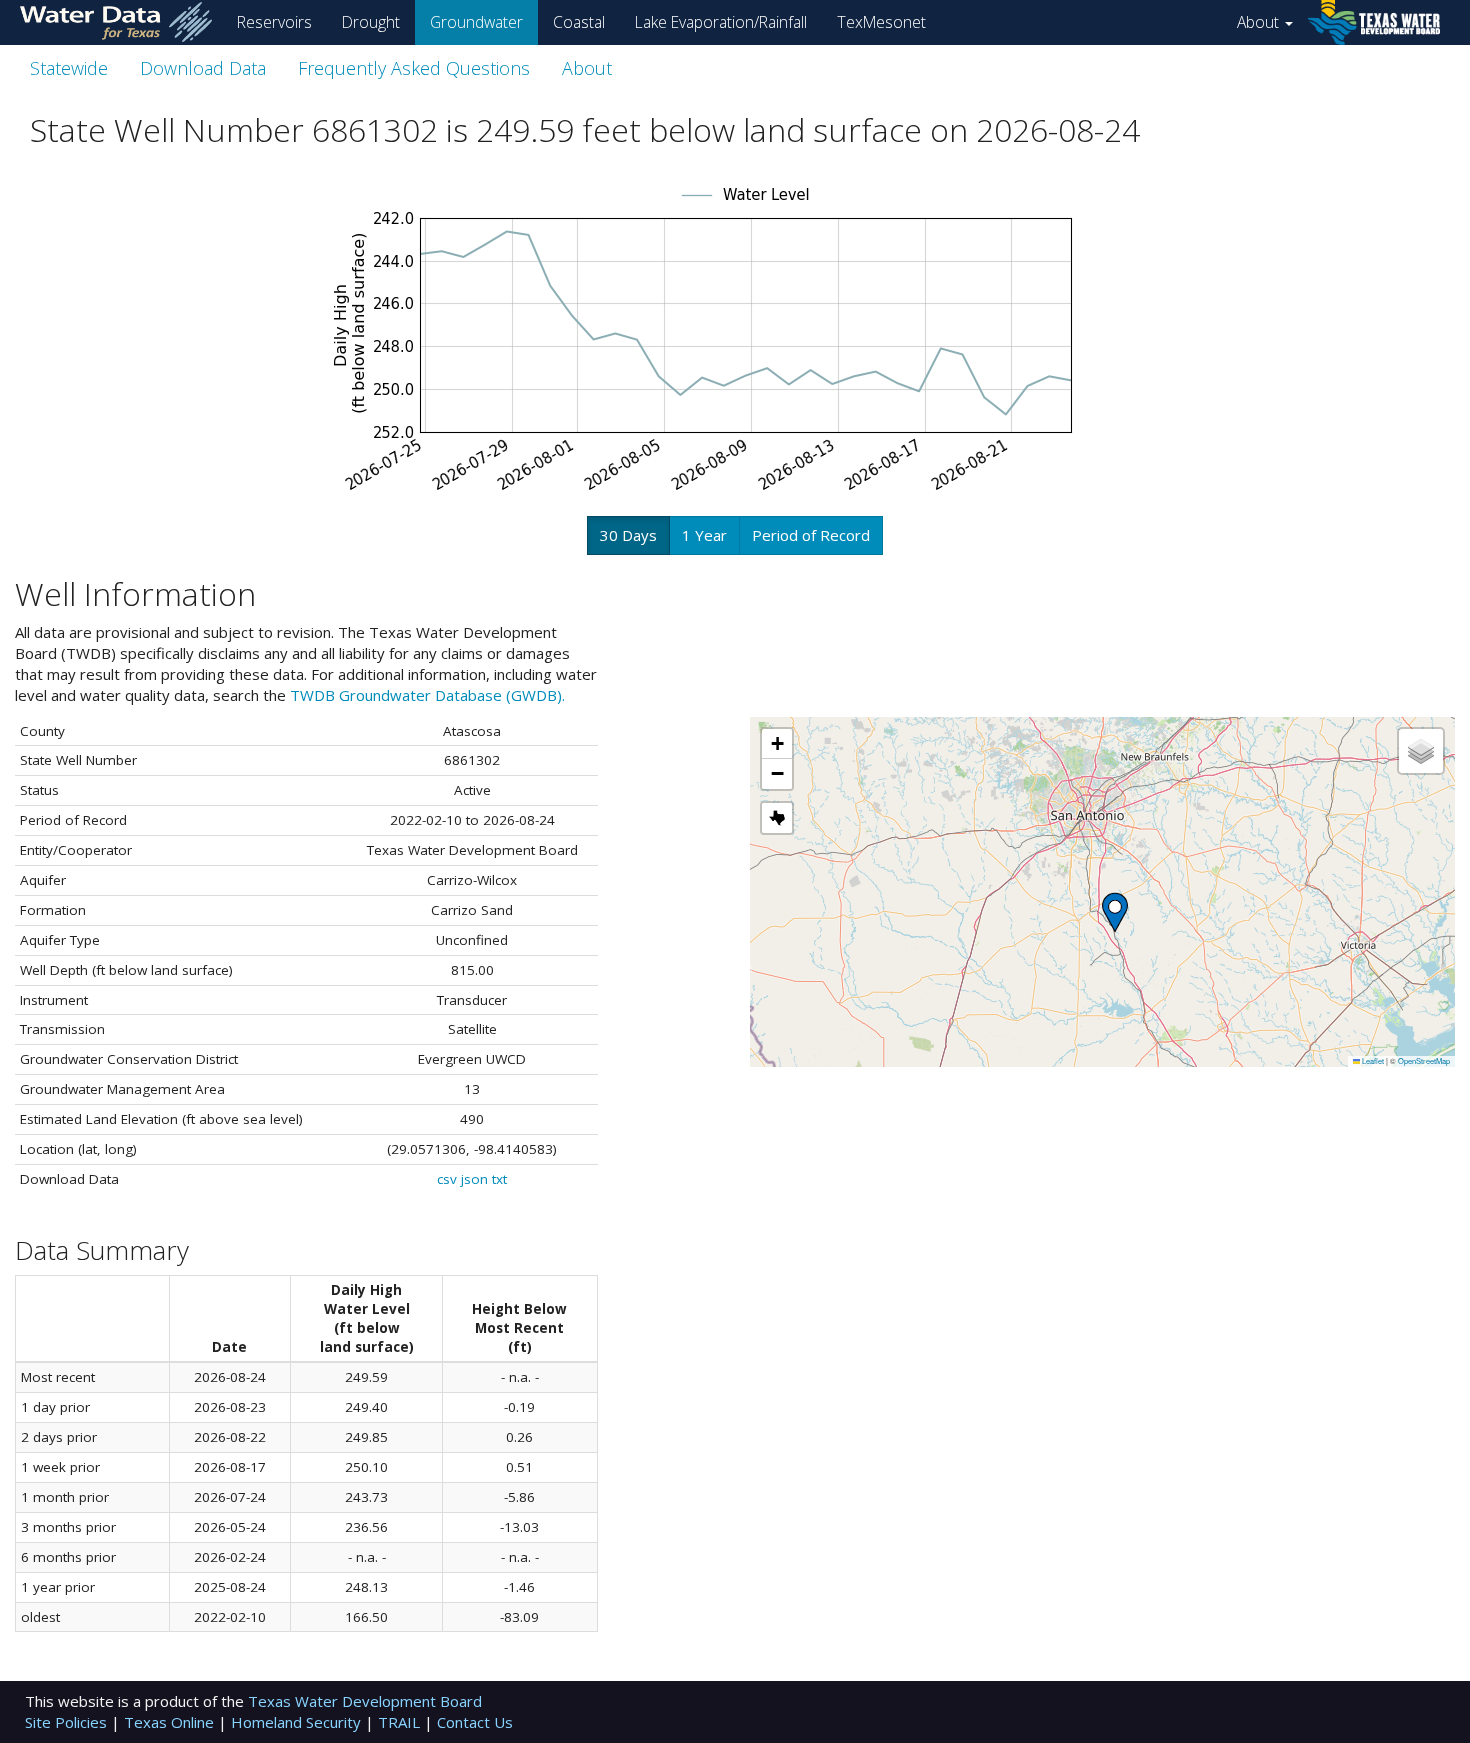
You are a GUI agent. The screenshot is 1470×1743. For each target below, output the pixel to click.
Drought (371, 22)
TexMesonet (881, 22)
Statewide (69, 68)
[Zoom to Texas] (777, 818)
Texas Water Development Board (365, 1701)
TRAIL (401, 1722)
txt (499, 1179)
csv (447, 1179)
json (474, 1179)
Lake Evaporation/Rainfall (721, 22)
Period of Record (811, 535)
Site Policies (68, 1722)
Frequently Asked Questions (414, 68)
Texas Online (171, 1722)
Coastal (579, 22)
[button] (1115, 912)
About (1260, 22)
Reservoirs (274, 22)
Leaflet (1372, 1060)
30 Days (628, 535)
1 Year (704, 535)
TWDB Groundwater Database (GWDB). (427, 695)
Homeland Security (298, 1722)
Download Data (203, 68)
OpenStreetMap (1424, 1060)
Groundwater (476, 22)
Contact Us (475, 1722)
